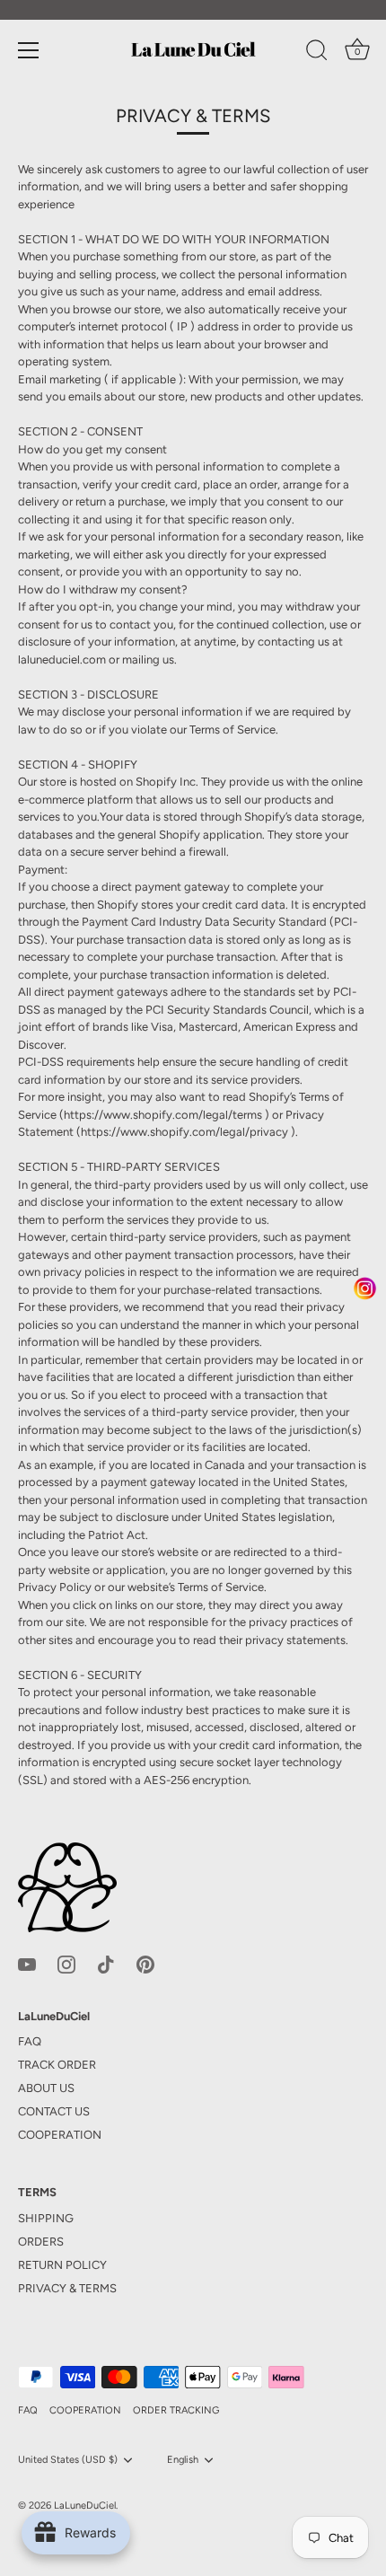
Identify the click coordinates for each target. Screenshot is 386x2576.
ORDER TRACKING (176, 2410)
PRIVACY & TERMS (67, 2288)
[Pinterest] (145, 1963)
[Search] (317, 53)
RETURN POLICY (62, 2265)
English (183, 2460)
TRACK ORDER (57, 2065)
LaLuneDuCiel (85, 2506)
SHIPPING (46, 2218)
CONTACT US (54, 2111)
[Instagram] (66, 1963)
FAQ (30, 2041)
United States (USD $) (68, 2460)
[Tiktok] (106, 1963)
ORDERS (41, 2242)
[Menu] (29, 50)
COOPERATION (60, 2135)
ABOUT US (46, 2088)
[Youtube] (27, 1963)
